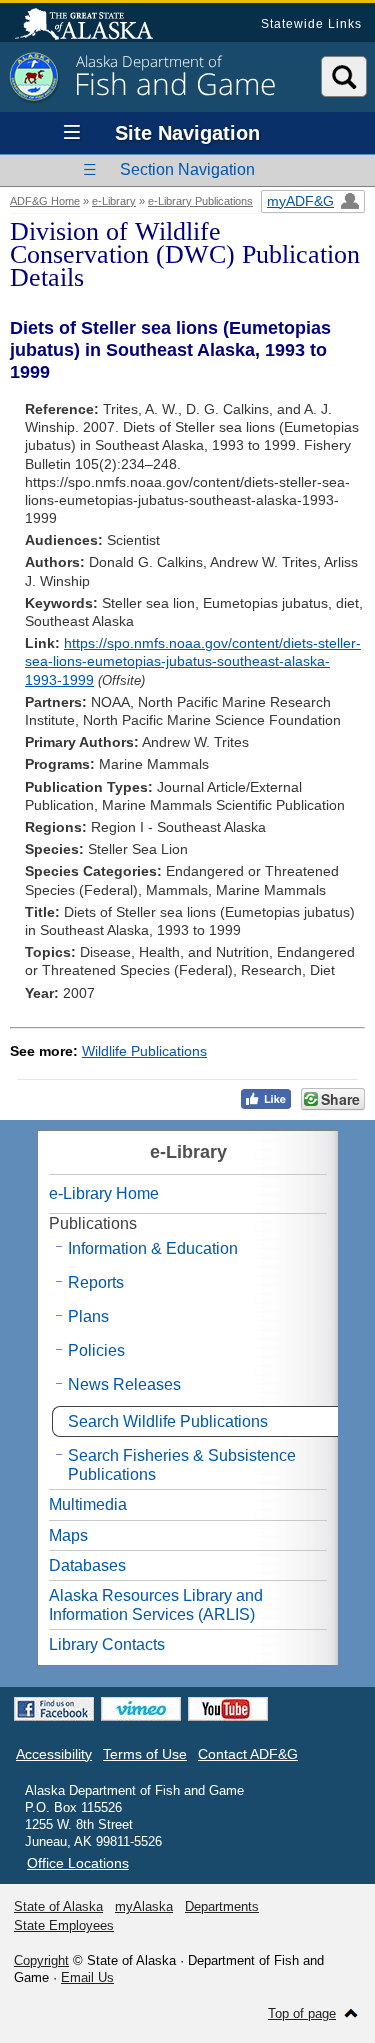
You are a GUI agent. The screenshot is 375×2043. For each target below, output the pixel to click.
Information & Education (153, 1248)
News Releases (124, 1384)
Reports (96, 1282)
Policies (96, 1350)
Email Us (87, 1977)
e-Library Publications (200, 201)
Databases (87, 1565)
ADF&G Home (45, 201)
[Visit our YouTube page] (228, 1709)
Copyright (41, 1960)
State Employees (64, 1925)
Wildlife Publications (144, 1051)
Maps (68, 1535)
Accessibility (54, 1754)
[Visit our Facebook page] (54, 1709)
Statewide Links (311, 24)
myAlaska (144, 1906)
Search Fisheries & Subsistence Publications (182, 1465)
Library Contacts (107, 1644)
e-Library (114, 201)
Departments (222, 1906)
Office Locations (78, 1863)
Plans (88, 1316)
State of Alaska (94, 26)
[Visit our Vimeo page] (141, 1709)
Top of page (302, 2013)
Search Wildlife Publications (168, 1421)
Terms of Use (145, 1754)
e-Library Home (104, 1193)
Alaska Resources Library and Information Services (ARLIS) (156, 1605)
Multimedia (88, 1504)
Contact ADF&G (248, 1754)
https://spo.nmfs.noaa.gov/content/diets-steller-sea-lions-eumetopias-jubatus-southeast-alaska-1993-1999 (193, 661)
